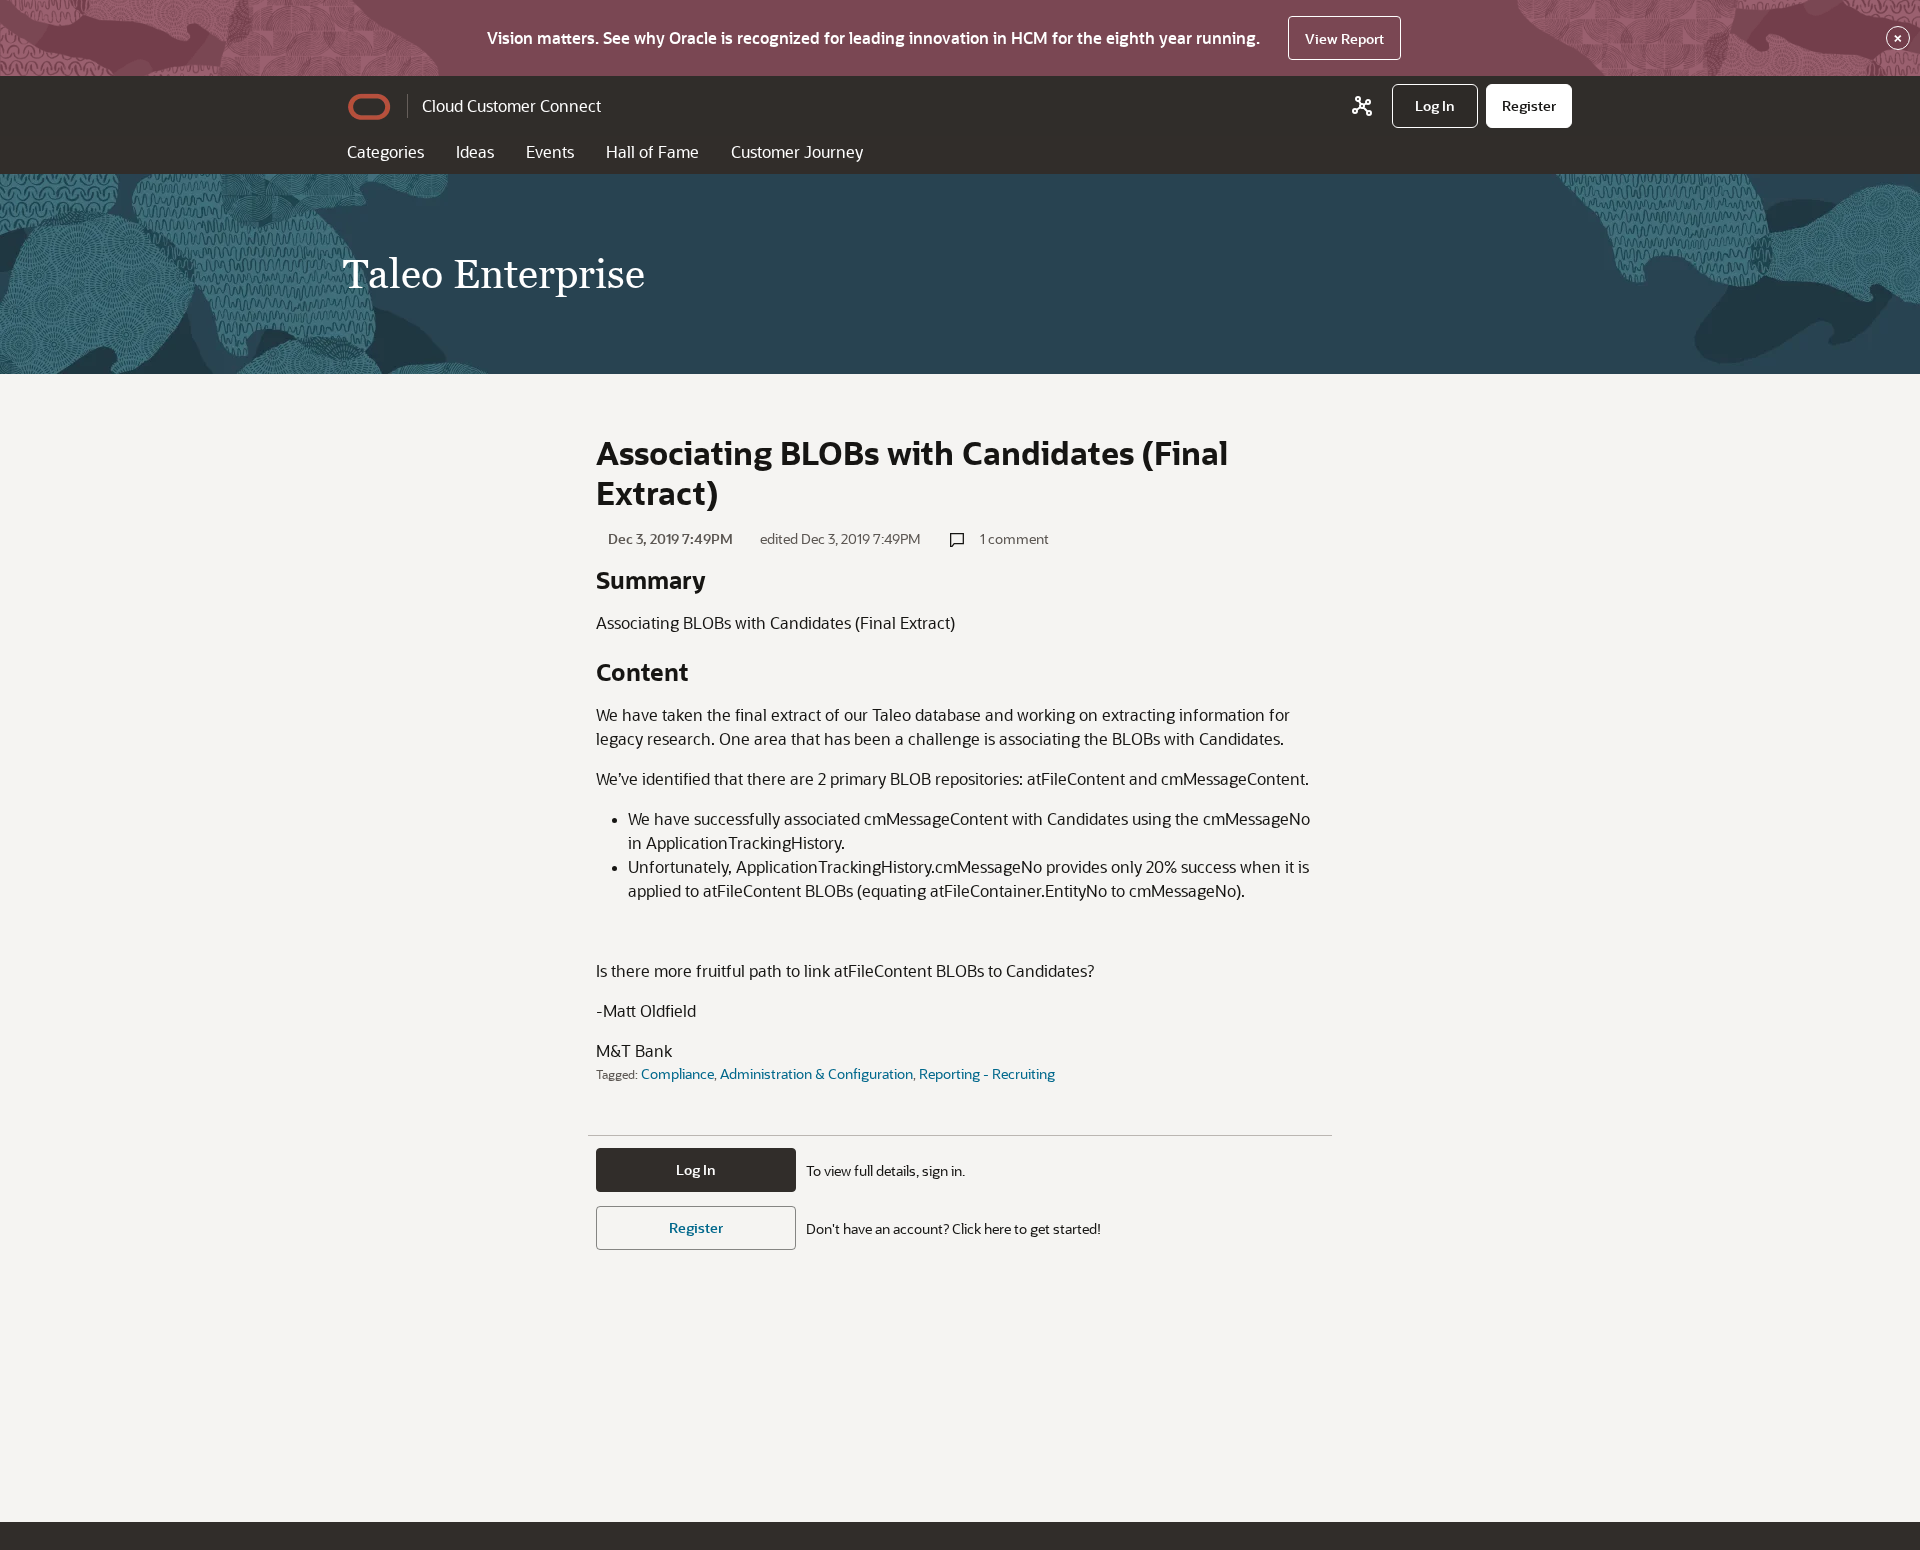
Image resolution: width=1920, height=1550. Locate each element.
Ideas (475, 151)
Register (696, 1227)
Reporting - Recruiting (987, 1073)
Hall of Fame (652, 151)
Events (550, 151)
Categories (385, 151)
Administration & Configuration (816, 1073)
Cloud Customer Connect (511, 105)
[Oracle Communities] (1362, 106)
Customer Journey (797, 151)
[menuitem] (1435, 106)
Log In (696, 1169)
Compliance (677, 1073)
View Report (1344, 38)
